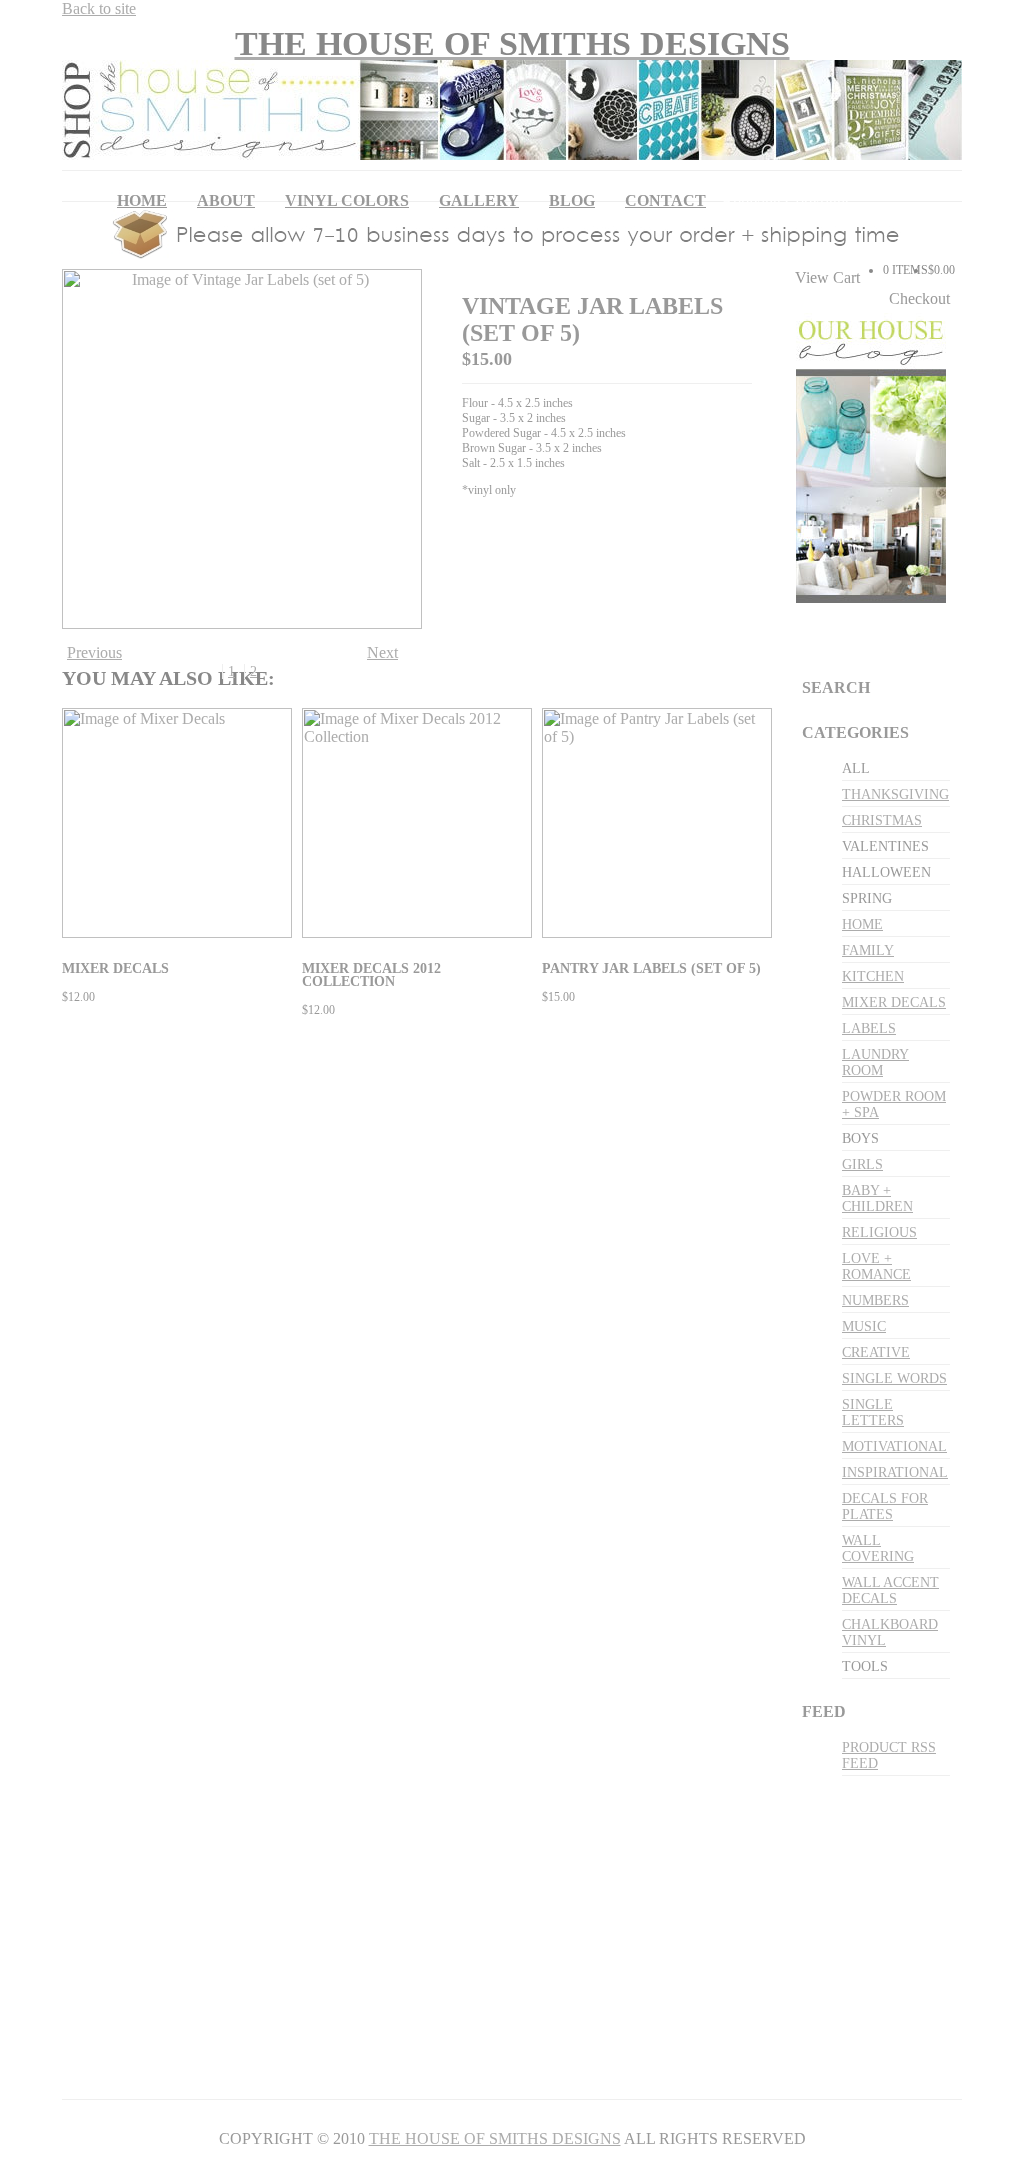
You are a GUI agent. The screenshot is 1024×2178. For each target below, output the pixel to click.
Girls (862, 1164)
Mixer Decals (894, 1002)
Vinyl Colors (347, 200)
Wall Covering (878, 1548)
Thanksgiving (895, 794)
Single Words (894, 1378)
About (226, 200)
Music (864, 1326)
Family (868, 950)
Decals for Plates (885, 1506)
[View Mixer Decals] (179, 932)
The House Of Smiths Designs (495, 2138)
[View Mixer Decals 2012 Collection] (419, 932)
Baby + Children (877, 1198)
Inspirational (895, 1472)
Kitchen (873, 976)
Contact (665, 200)
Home (142, 200)
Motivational (894, 1446)
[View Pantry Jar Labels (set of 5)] (659, 932)
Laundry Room (875, 1062)
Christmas (882, 820)
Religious (879, 1232)
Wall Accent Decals (890, 1590)
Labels (869, 1028)
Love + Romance (876, 1266)
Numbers (875, 1300)
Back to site (99, 8)
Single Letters (873, 1412)
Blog (572, 200)
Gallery (479, 200)
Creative (876, 1352)
